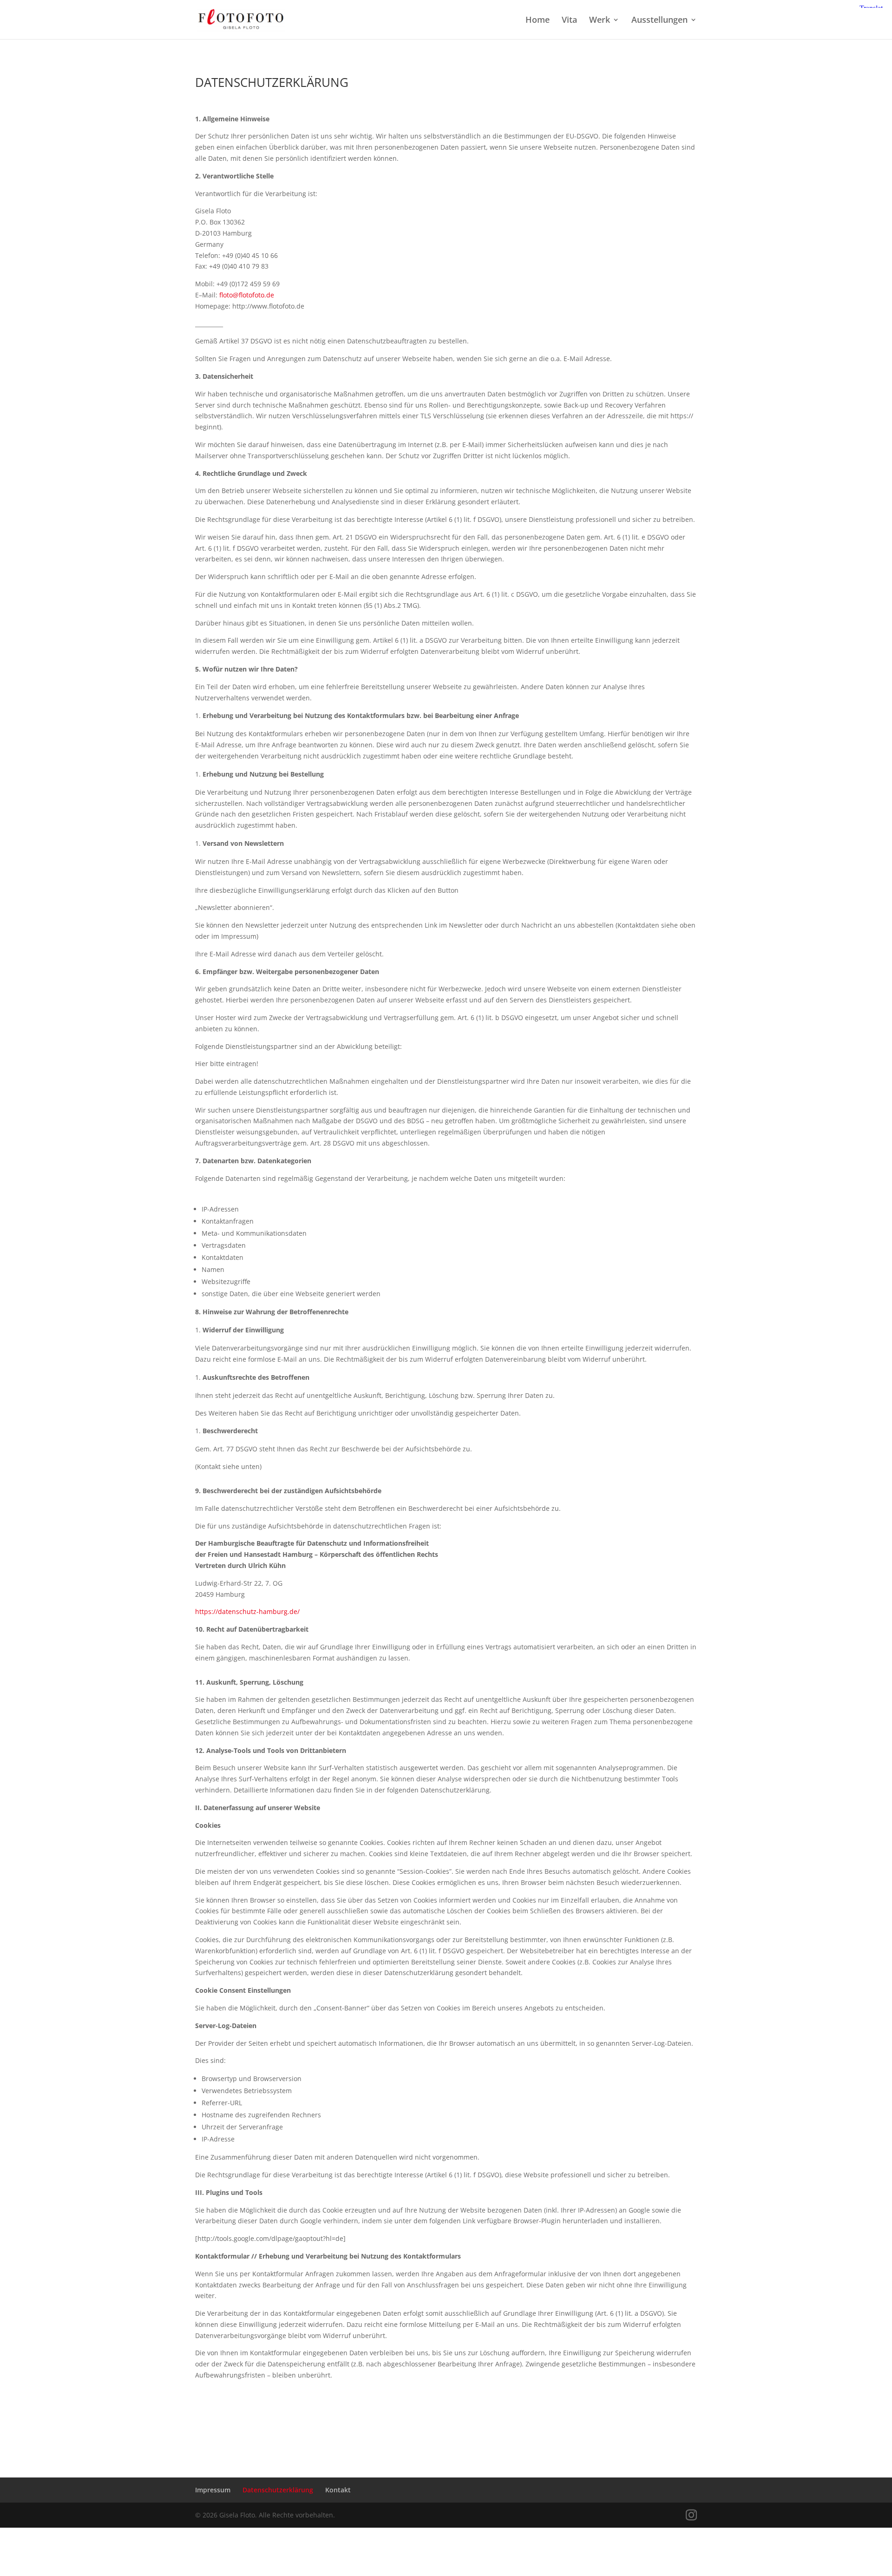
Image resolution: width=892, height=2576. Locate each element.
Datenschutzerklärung (278, 2490)
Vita (569, 21)
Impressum (213, 2490)
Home (538, 21)
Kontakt (338, 2490)
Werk (600, 21)
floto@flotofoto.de (247, 295)
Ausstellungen (659, 21)
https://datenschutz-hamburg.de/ (247, 1611)
